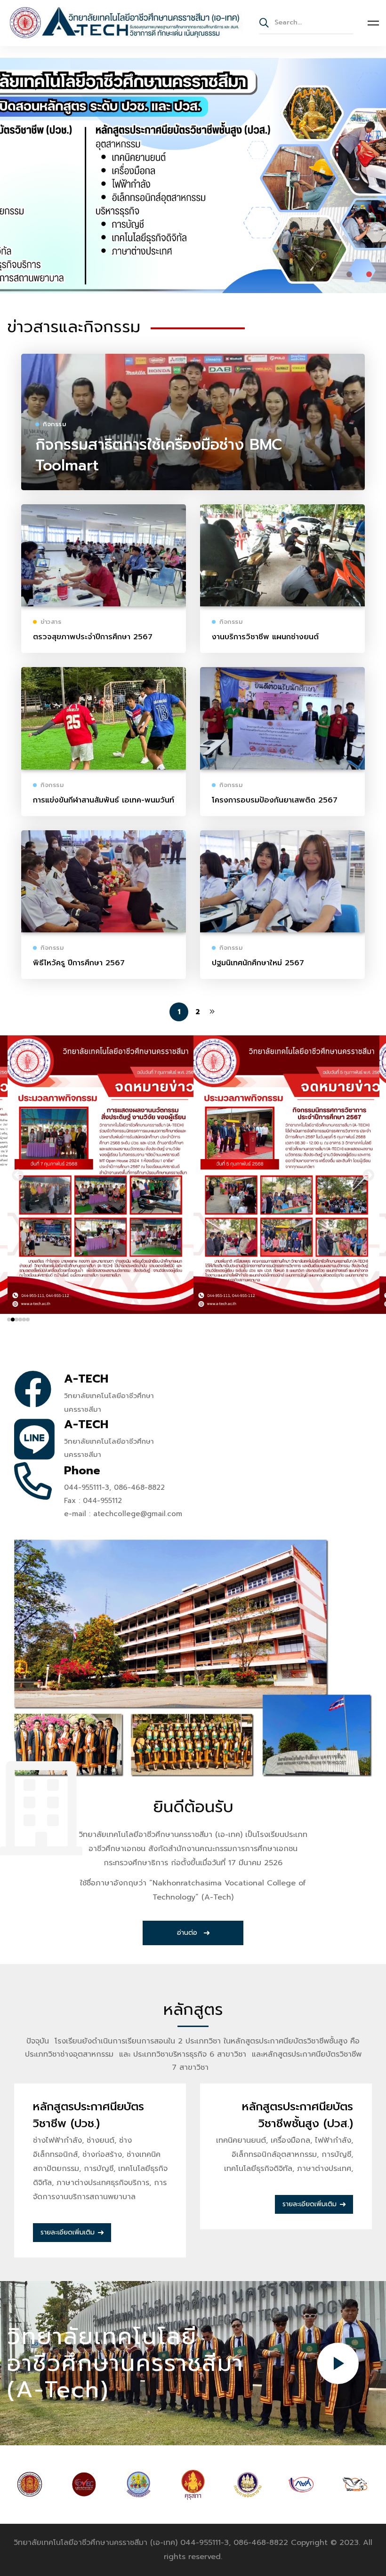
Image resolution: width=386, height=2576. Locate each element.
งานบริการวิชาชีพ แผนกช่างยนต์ (265, 637)
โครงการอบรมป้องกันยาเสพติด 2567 (275, 800)
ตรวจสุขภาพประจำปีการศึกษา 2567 (93, 637)
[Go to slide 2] (13, 1320)
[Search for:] (306, 22)
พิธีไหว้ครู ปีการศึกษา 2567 (79, 963)
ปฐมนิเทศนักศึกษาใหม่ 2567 (258, 963)
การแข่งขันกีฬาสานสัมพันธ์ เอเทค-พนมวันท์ (104, 800)
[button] (349, 274)
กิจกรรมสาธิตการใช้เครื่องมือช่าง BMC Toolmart (159, 455)
